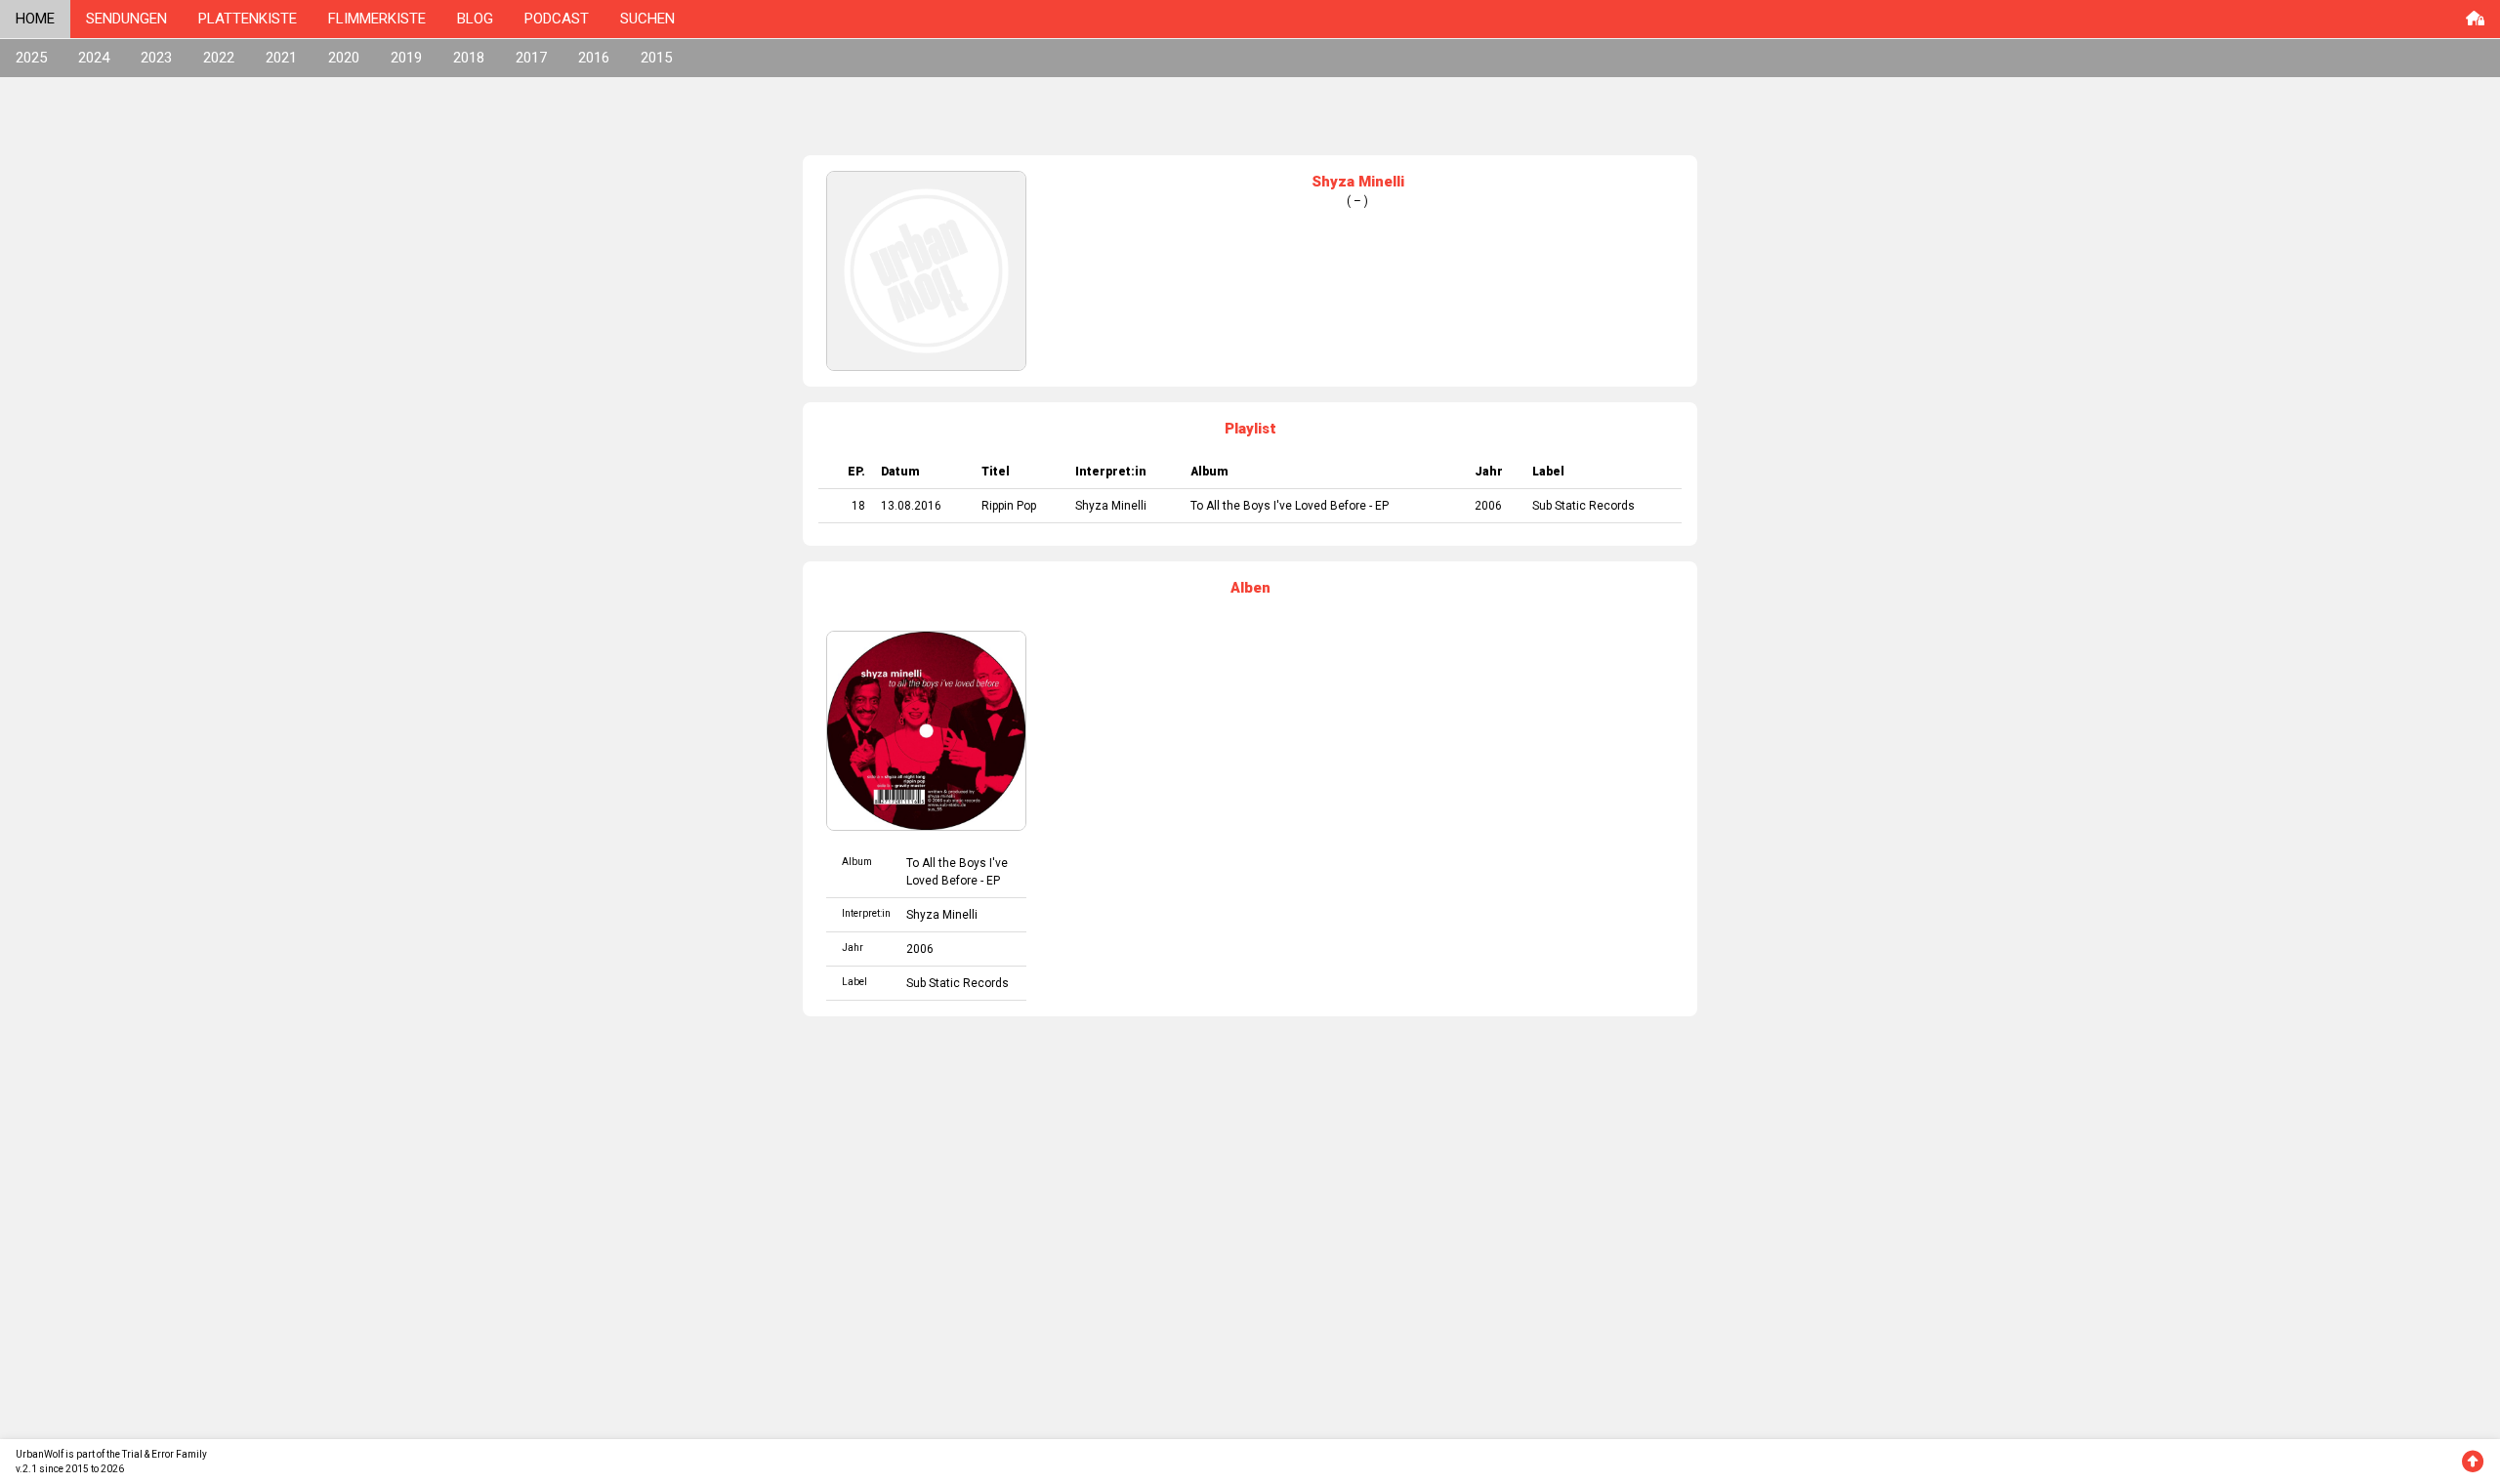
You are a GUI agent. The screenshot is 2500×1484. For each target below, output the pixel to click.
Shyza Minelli (1111, 506)
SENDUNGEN (126, 19)
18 (858, 506)
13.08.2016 (911, 506)
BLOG (475, 19)
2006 (1488, 506)
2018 (469, 58)
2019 (406, 58)
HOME (35, 19)
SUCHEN (647, 19)
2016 (594, 58)
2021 (281, 58)
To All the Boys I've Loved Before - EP (1290, 506)
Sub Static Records (1583, 506)
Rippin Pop (1009, 506)
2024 (94, 58)
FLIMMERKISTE (377, 19)
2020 (344, 58)
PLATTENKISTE (248, 19)
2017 (531, 58)
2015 (656, 58)
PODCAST (557, 19)
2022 (219, 58)
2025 (31, 58)
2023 (156, 58)
